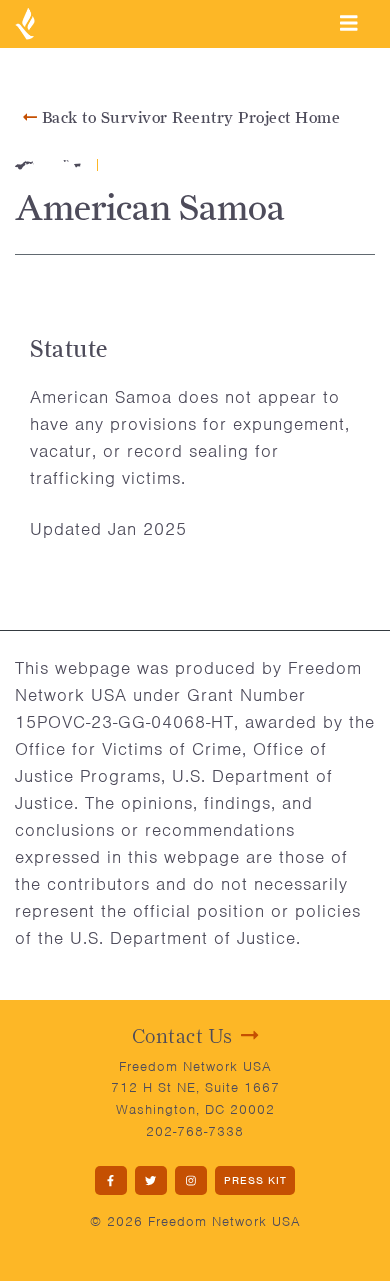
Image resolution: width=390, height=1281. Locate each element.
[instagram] (191, 1180)
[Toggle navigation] (349, 23)
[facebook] (111, 1180)
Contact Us (182, 1036)
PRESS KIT (255, 1180)
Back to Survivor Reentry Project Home (188, 117)
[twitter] (151, 1180)
